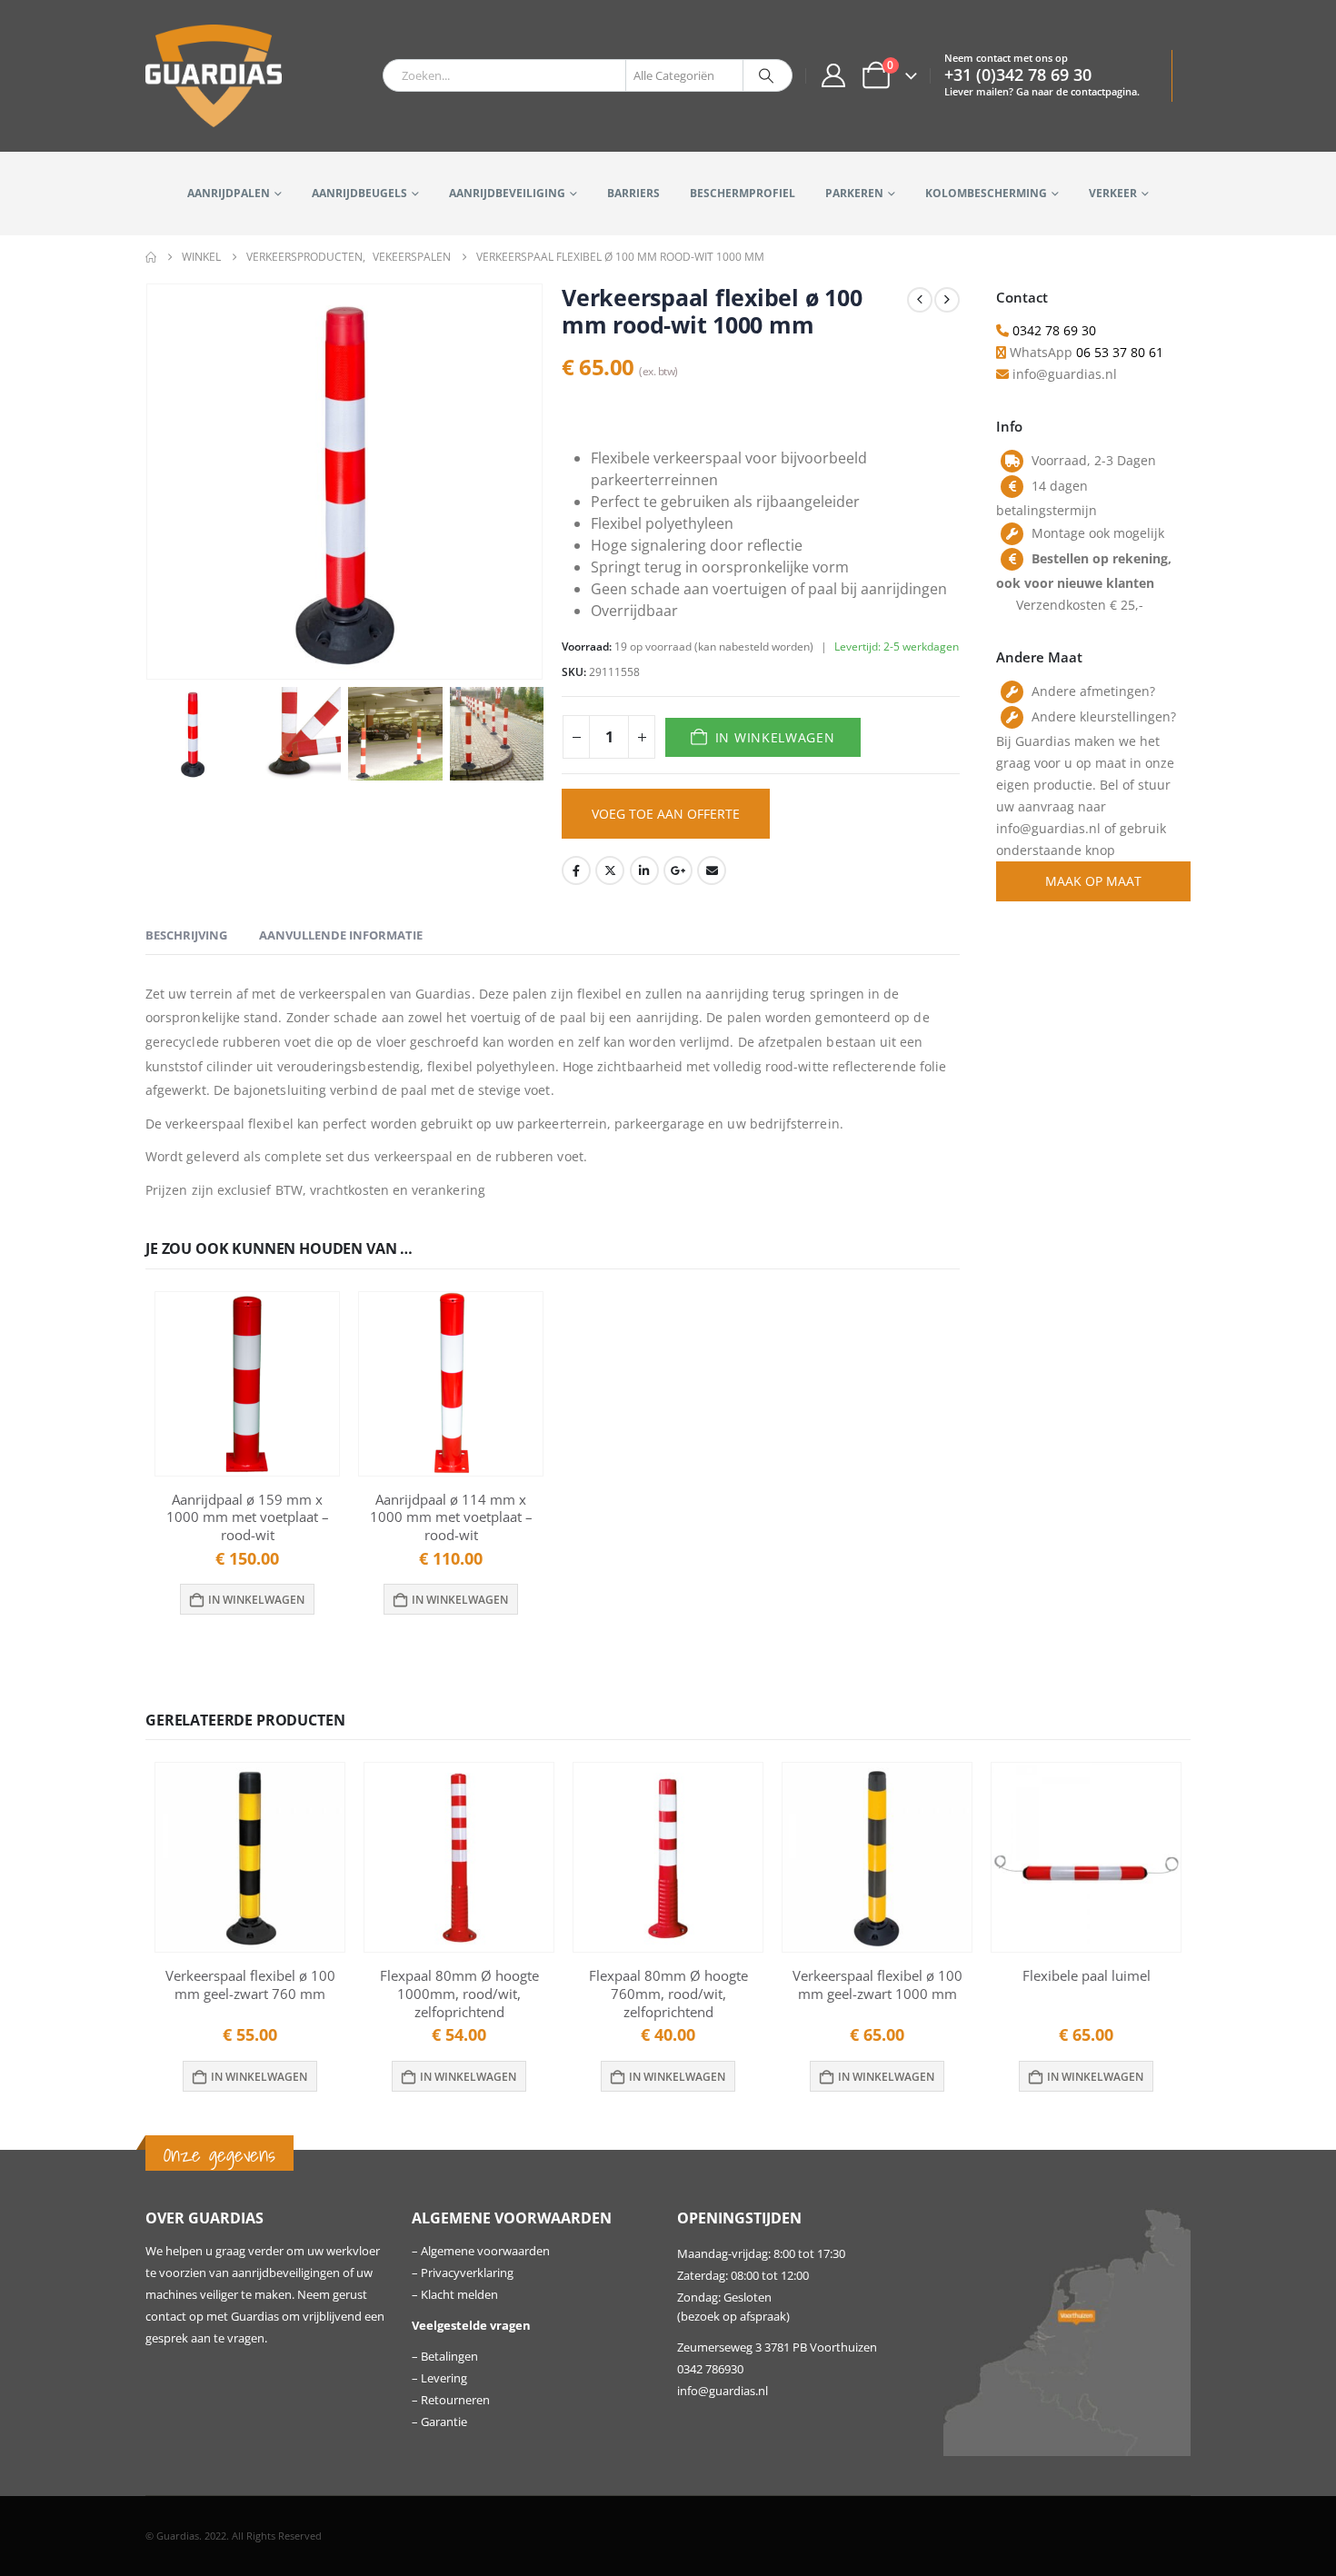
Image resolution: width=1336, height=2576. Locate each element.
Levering (444, 2378)
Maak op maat (1093, 881)
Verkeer (1113, 193)
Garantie (444, 2422)
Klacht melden (459, 2295)
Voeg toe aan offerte (666, 814)
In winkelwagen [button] (256, 1600)
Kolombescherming (986, 193)
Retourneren (455, 2400)
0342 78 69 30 (1054, 330)
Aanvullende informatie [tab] (341, 935)
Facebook (576, 870)
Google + (678, 870)
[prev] (920, 300)
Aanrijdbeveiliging (507, 193)
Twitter (610, 870)
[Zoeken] (766, 75)
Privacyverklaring (467, 2273)
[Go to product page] (247, 1384)
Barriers (633, 193)
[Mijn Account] (833, 75)
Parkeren (854, 193)
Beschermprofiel (743, 193)
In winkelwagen (775, 737)
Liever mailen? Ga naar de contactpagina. (1042, 91)
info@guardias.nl (723, 2391)
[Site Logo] (214, 76)
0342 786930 (710, 2369)
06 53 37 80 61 (1120, 352)
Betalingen (449, 2357)
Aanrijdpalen (229, 193)
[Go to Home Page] (151, 257)
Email (712, 870)
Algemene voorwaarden (485, 2251)
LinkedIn (644, 870)
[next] (947, 300)
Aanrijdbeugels (359, 193)
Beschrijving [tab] (186, 935)
